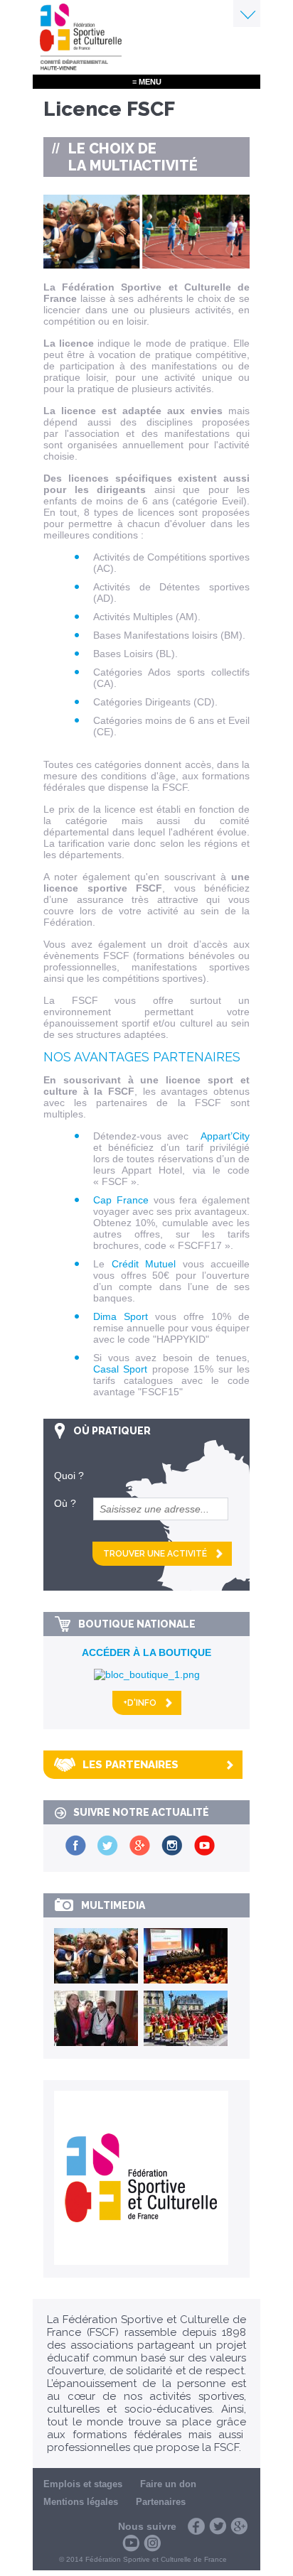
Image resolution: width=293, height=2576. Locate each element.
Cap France (121, 1200)
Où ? (65, 1503)
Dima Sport (121, 1316)
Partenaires (161, 2502)
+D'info (140, 1703)
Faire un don (168, 2484)
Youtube (131, 2543)
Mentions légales (81, 2502)
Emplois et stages (83, 2484)
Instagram (152, 2543)
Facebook (196, 2526)
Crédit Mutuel (144, 1264)
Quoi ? (69, 1476)
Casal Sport (120, 1369)
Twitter (218, 2526)
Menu (247, 13)
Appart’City (225, 1136)
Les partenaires (130, 1765)
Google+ (239, 2526)
